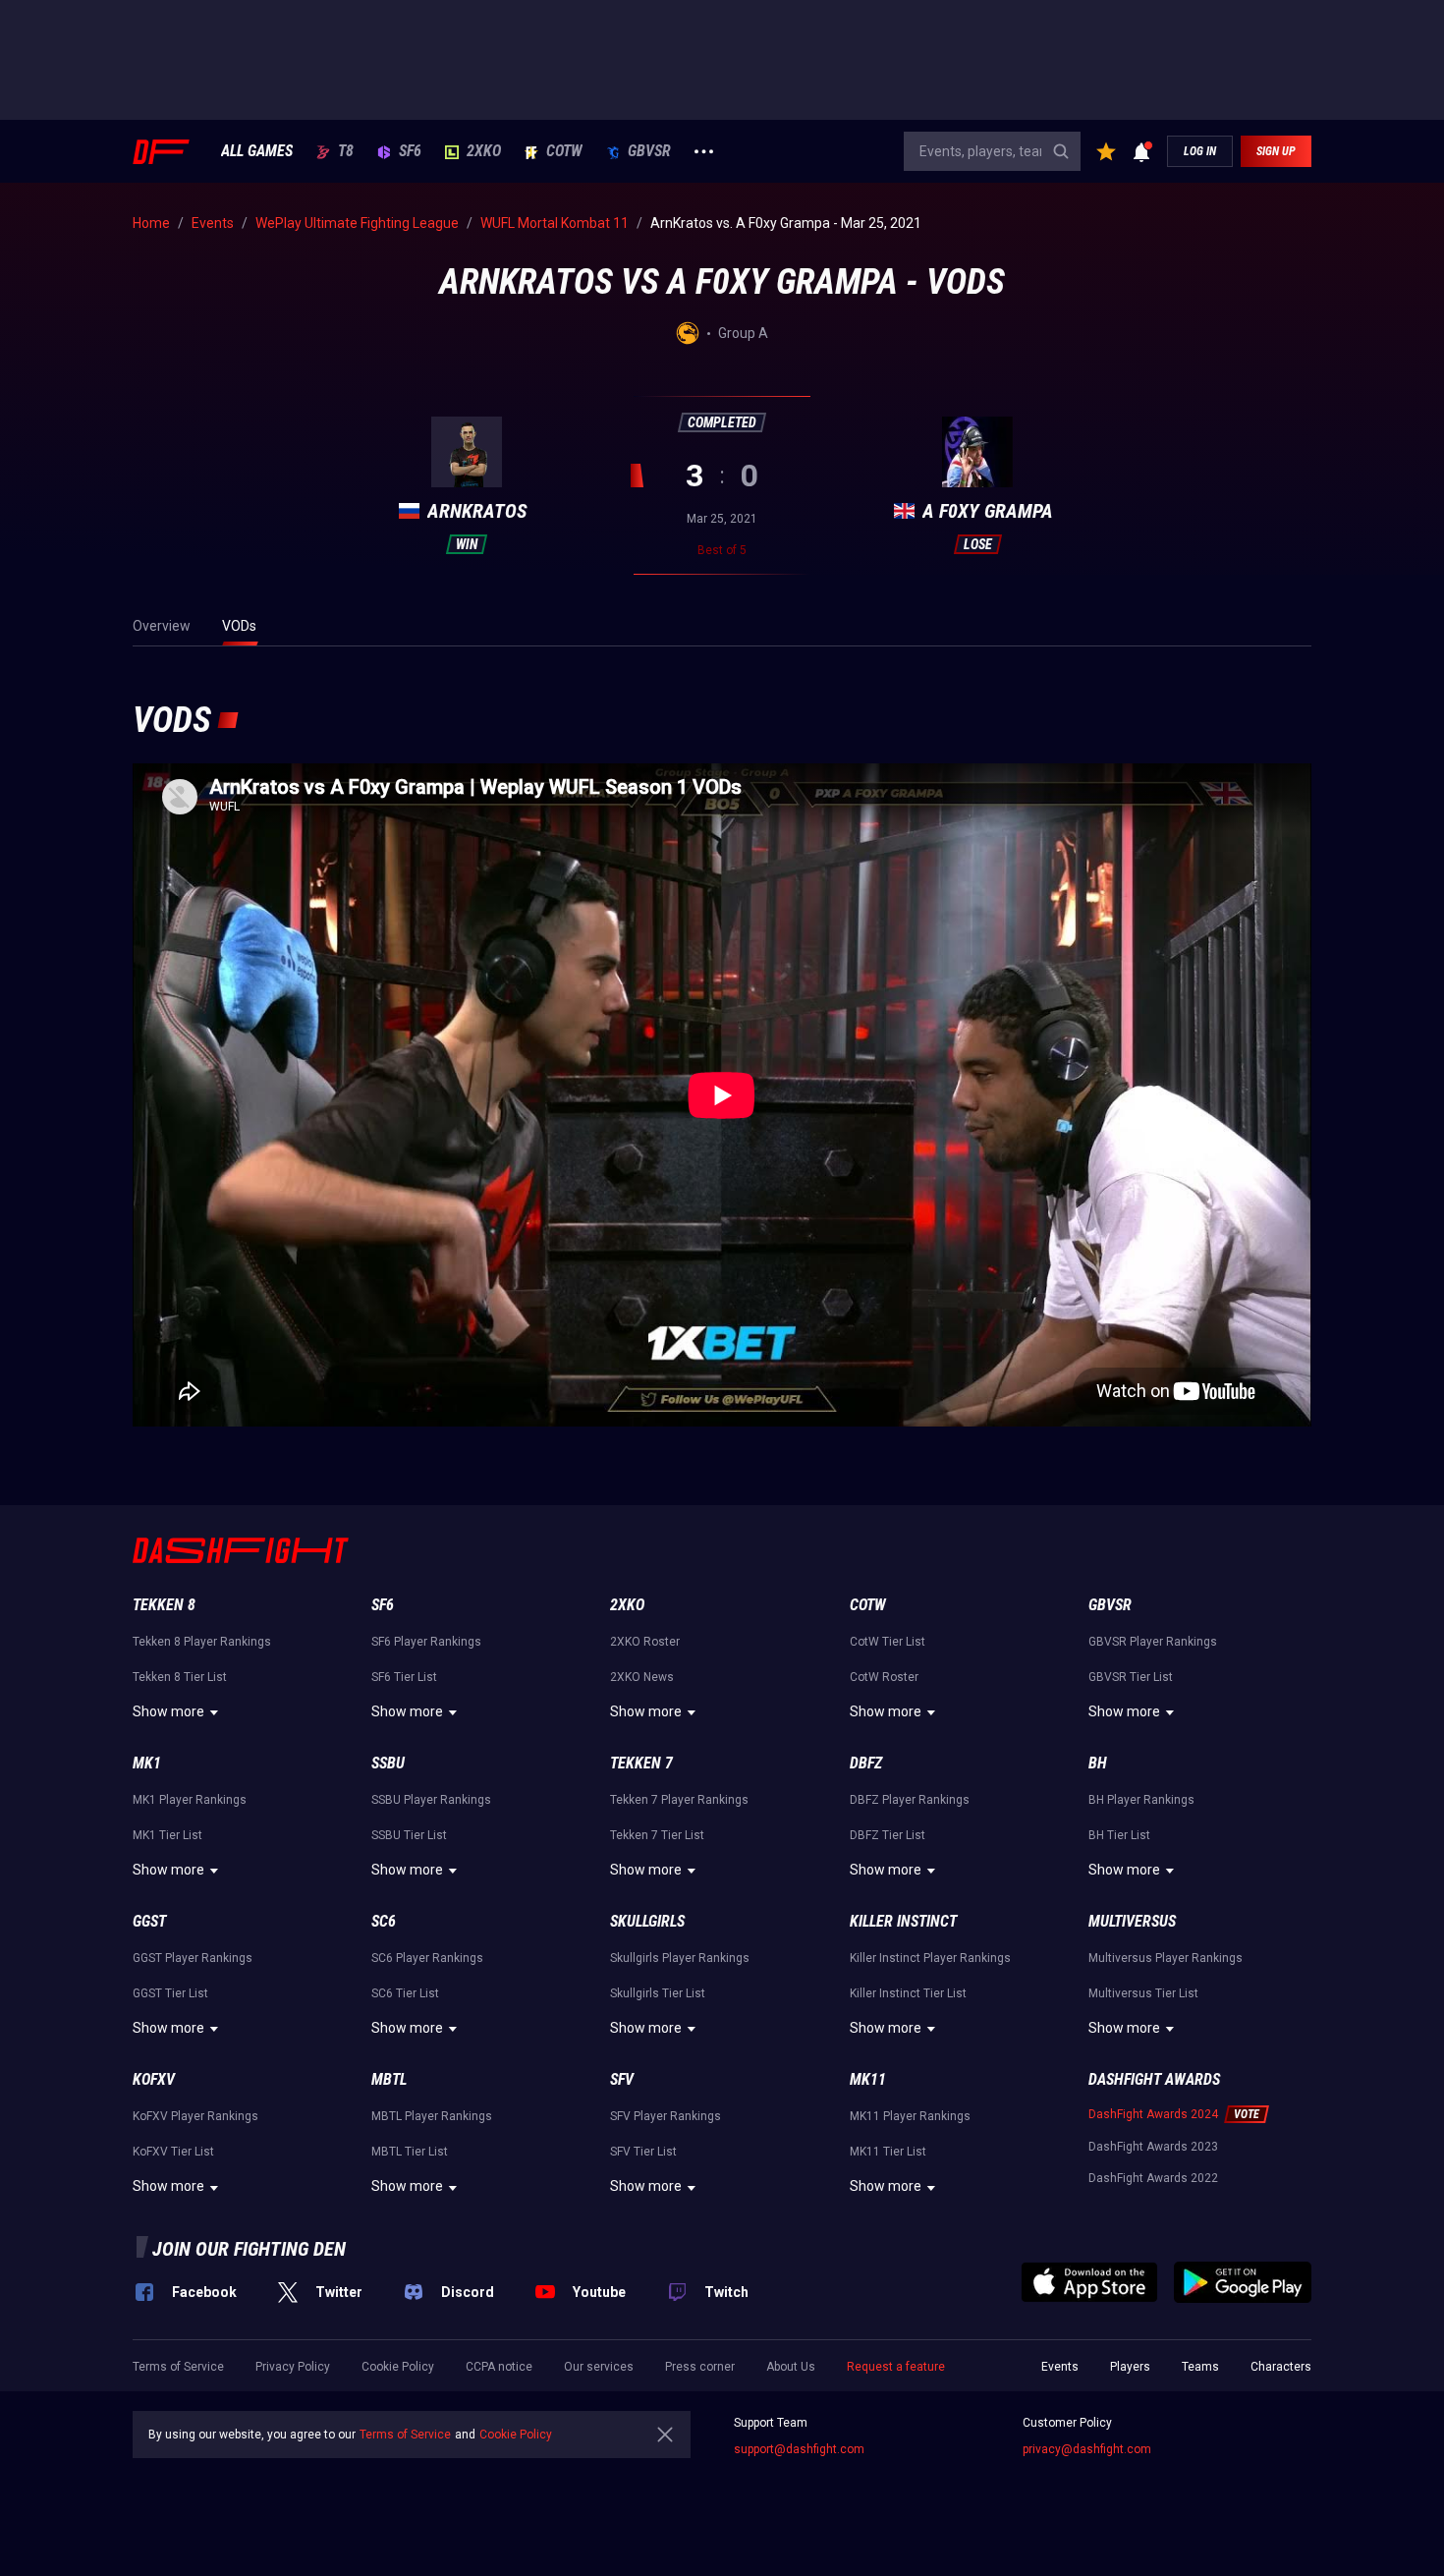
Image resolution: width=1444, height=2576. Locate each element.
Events (1060, 2367)
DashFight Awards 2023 (1153, 2147)
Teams (1200, 2367)
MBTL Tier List (410, 2152)
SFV (622, 2079)
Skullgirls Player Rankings (680, 1958)
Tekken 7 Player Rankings (679, 1800)
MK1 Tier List (167, 1835)
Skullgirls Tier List (658, 1993)
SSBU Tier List (409, 1835)
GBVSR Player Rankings (1153, 1642)
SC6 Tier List (405, 1993)
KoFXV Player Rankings (195, 2116)
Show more (168, 1711)
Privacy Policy (293, 2367)
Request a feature (896, 2367)
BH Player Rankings (1141, 1800)
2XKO (484, 151)
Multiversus (1132, 1921)
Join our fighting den (249, 2249)
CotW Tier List (888, 1642)
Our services (599, 2367)
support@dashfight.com (799, 2449)
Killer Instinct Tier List (908, 1993)
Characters (1281, 2367)
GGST (149, 1921)
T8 (346, 151)
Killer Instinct (903, 1921)
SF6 (410, 151)
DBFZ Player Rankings (910, 1800)
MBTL (389, 2079)
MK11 (868, 2079)
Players (1130, 2367)
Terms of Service (178, 2367)
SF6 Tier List (404, 1677)
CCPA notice (499, 2367)
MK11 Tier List (888, 2152)
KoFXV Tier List (173, 2152)
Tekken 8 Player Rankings (202, 1642)
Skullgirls (647, 1921)
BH (1098, 1763)
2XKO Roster (645, 1642)
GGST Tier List (170, 1993)
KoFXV (154, 2079)
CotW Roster (884, 1677)
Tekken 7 (641, 1763)
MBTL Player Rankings (432, 2116)
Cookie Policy (398, 2367)
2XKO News (642, 1677)
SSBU (388, 1763)
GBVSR (649, 151)
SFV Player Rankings (666, 2116)
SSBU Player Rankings (431, 1800)
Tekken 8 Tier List (180, 1677)
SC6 (384, 1921)
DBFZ (866, 1763)
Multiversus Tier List (1143, 1993)
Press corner (700, 2367)
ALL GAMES (257, 151)
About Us (791, 2367)
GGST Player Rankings (193, 1958)
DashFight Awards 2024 (1153, 2114)
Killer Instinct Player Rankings (930, 1958)
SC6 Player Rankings (427, 1958)
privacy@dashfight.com (1087, 2449)
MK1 (147, 1763)
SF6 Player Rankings (426, 1642)
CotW (564, 151)
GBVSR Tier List (1131, 1677)
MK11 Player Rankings (910, 2116)
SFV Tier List (643, 2152)
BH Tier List (1119, 1835)
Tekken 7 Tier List (657, 1835)
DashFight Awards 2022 (1153, 2178)
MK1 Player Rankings (190, 1800)
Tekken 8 (164, 1605)
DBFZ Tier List (888, 1835)
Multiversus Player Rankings (1166, 1958)
